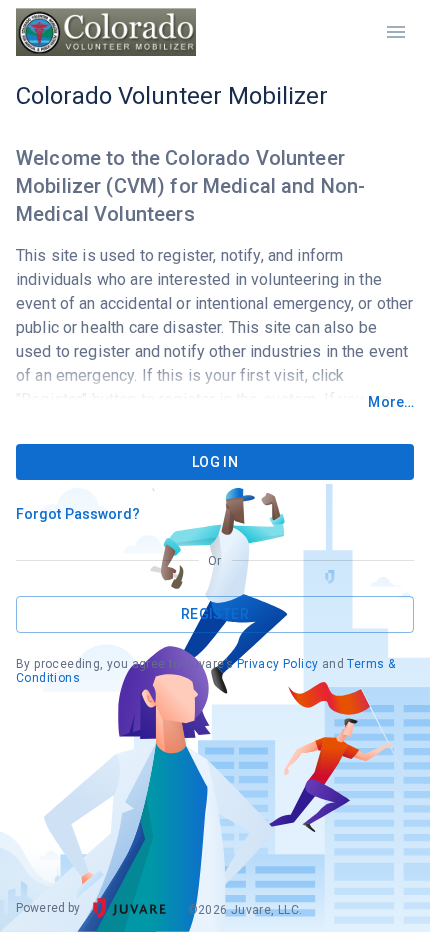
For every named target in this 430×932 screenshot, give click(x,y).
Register (215, 614)
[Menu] (396, 32)
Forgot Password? (78, 514)
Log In (215, 462)
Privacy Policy (278, 664)
